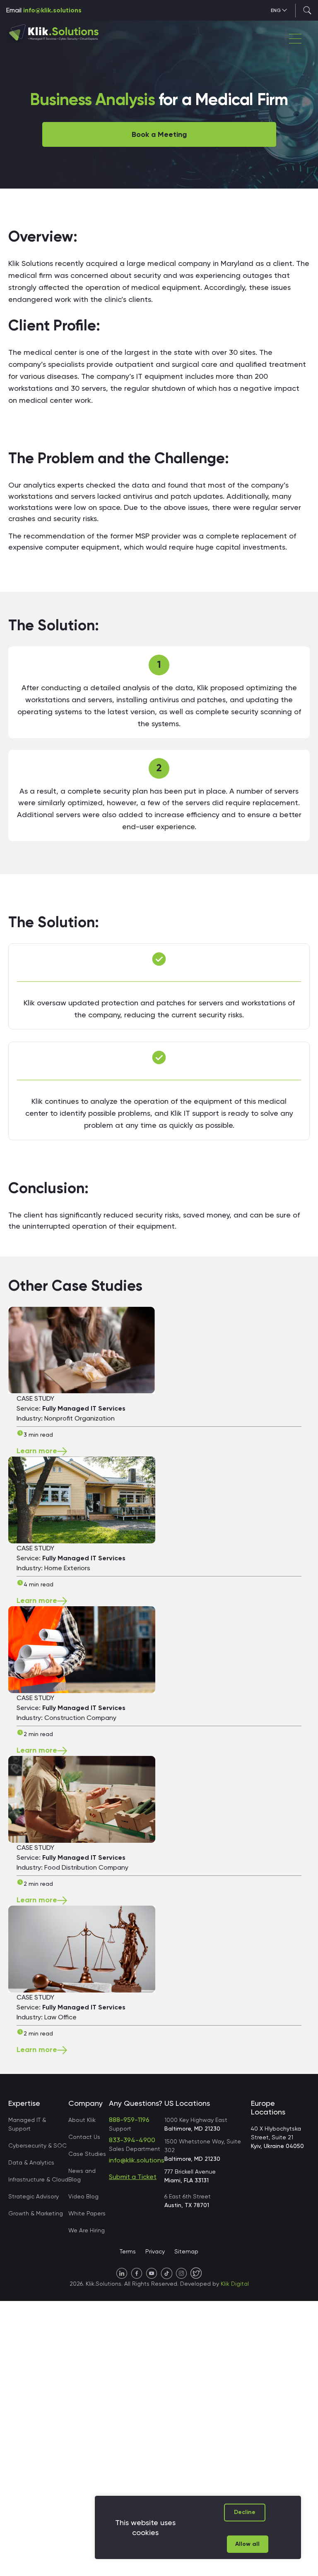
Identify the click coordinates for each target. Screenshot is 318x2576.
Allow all (247, 2544)
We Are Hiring (87, 2230)
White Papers (87, 2213)
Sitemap (186, 2251)
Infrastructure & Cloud (38, 2179)
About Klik (82, 2120)
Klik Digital (235, 2284)
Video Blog (83, 2196)
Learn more (37, 1451)
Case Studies (87, 2154)
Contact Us (84, 2137)
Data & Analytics (31, 2162)
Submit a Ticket (133, 2177)
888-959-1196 (129, 2120)
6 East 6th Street (188, 2201)
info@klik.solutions (52, 10)
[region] (198, 2527)
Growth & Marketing (36, 2213)
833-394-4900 (132, 2140)
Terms (128, 2251)
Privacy (155, 2251)
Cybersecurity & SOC (37, 2145)
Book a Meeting (159, 134)
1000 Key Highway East (196, 2124)
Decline (245, 2512)
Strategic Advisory (34, 2196)
